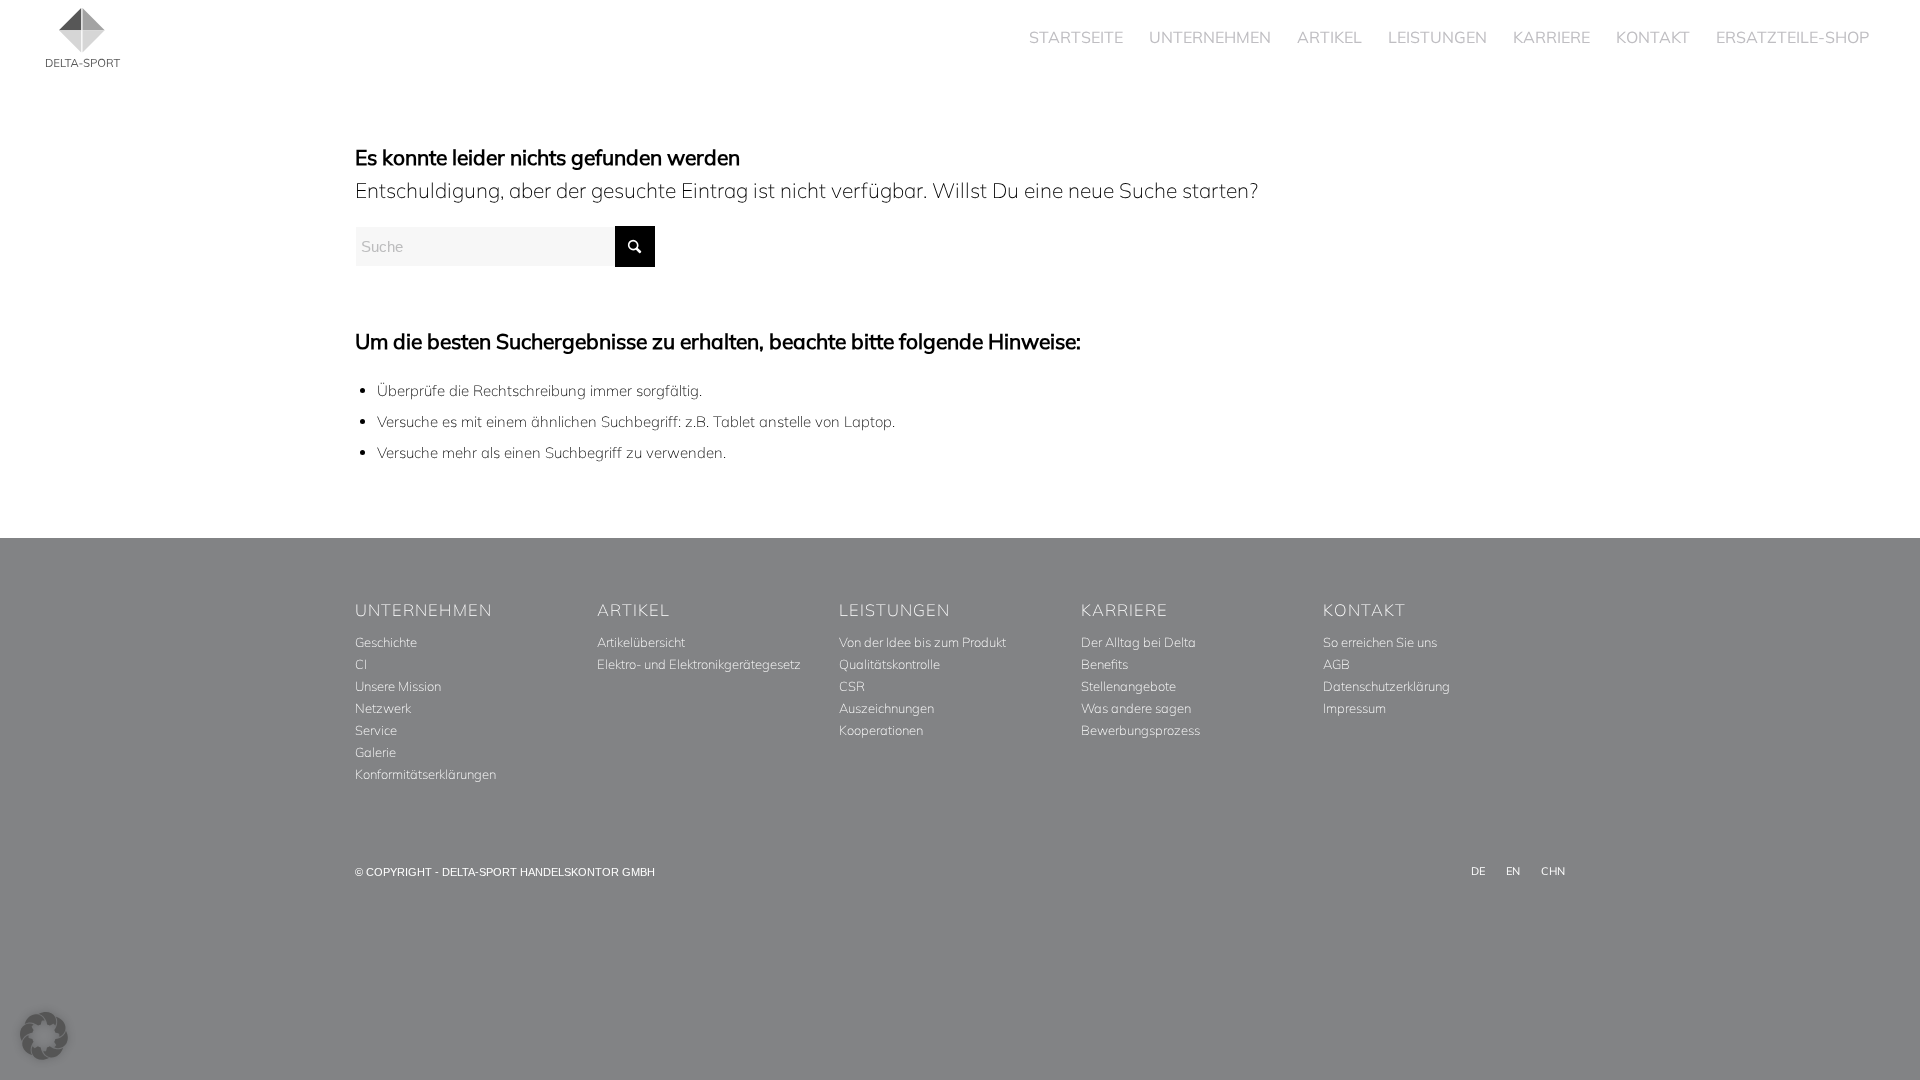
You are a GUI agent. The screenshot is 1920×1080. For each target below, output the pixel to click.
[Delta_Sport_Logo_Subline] (83, 37)
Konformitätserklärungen (425, 774)
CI (361, 664)
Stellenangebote (1128, 686)
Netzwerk (383, 708)
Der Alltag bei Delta (1138, 642)
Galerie (375, 752)
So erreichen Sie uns (1380, 642)
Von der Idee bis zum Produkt (922, 642)
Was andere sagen (1136, 708)
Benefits (1104, 664)
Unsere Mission (398, 686)
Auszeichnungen (886, 708)
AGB (1336, 664)
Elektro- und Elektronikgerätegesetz (699, 664)
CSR (852, 686)
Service (376, 730)
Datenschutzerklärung (1386, 686)
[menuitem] (1076, 37)
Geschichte (386, 642)
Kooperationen (881, 730)
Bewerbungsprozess (1140, 730)
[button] (44, 1036)
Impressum (1354, 708)
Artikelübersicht (641, 642)
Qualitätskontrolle (889, 664)
